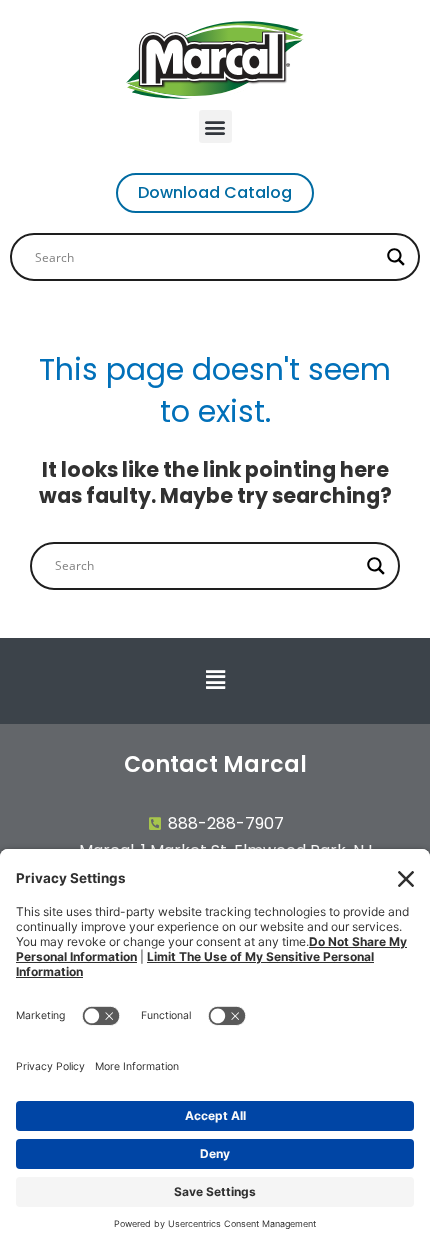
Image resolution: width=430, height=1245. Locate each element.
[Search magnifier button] (396, 257)
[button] (215, 126)
